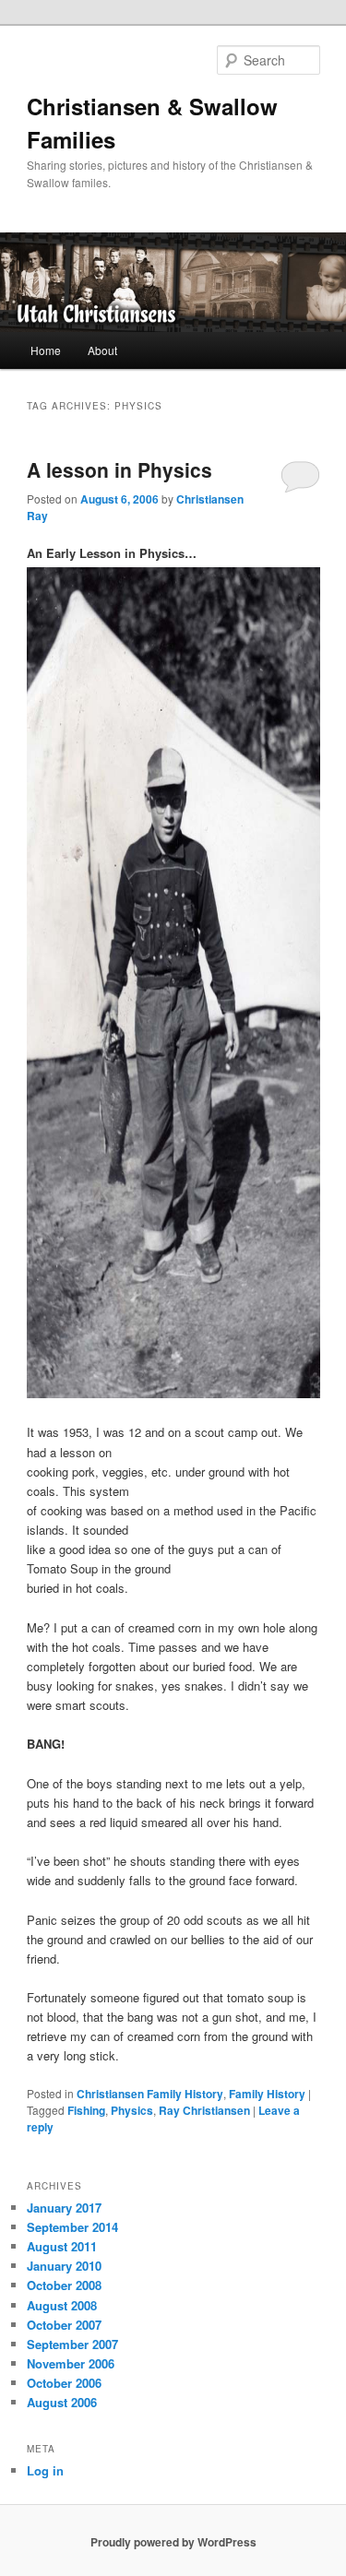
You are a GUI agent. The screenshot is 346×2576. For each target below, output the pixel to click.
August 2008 (62, 2305)
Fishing (86, 2110)
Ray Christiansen (204, 2110)
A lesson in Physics (119, 469)
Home (46, 350)
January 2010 (64, 2266)
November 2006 (71, 2363)
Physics (132, 2110)
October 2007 (64, 2325)
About (102, 350)
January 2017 (64, 2208)
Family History (267, 2094)
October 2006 (64, 2383)
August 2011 (62, 2246)
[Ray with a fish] (173, 1393)
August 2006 (62, 2402)
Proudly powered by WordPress (173, 2542)
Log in (45, 2470)
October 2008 (64, 2285)
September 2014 (72, 2227)
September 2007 (72, 2344)
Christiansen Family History (150, 2094)
